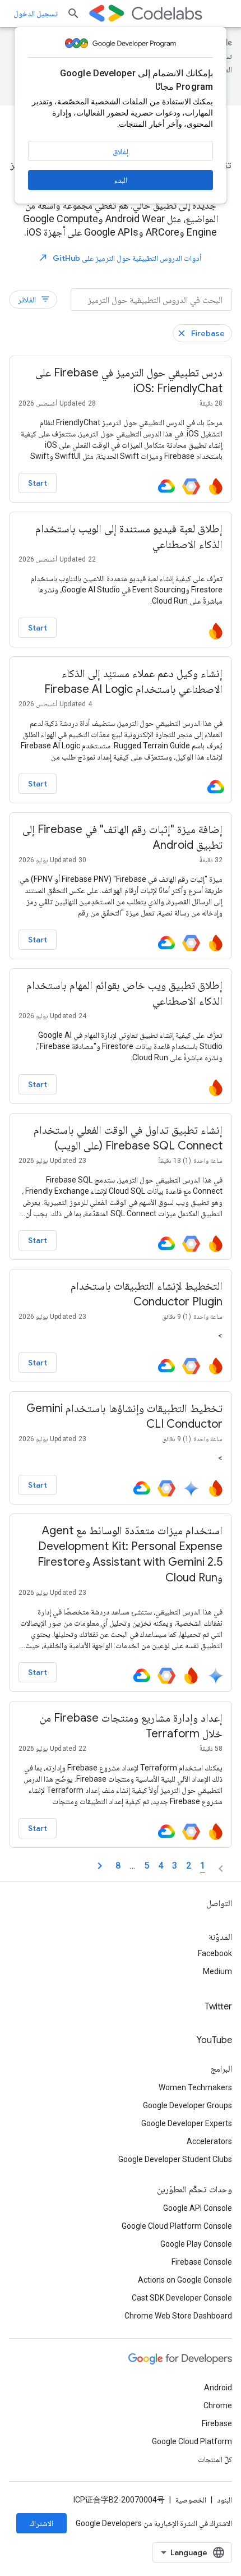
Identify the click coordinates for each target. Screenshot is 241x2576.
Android (218, 2388)
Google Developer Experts (187, 2123)
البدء (121, 180)
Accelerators (209, 2141)
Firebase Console (202, 2262)
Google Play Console (196, 2244)
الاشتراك (41, 2523)
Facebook (215, 1953)
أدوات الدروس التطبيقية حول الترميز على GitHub (120, 258)
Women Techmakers (195, 2087)
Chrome (218, 2405)
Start (38, 483)
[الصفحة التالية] (100, 1866)
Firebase (208, 333)
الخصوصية (191, 2500)
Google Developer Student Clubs (175, 2159)
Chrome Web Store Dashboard (178, 2316)
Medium (217, 1971)
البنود (224, 2500)
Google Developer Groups (187, 2105)
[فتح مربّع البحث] (73, 13)
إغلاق (121, 151)
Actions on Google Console (185, 2280)
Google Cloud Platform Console (177, 2226)
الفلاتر (34, 299)
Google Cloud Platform (192, 2441)
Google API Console (198, 2208)
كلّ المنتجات (215, 2459)
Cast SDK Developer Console (182, 2298)
